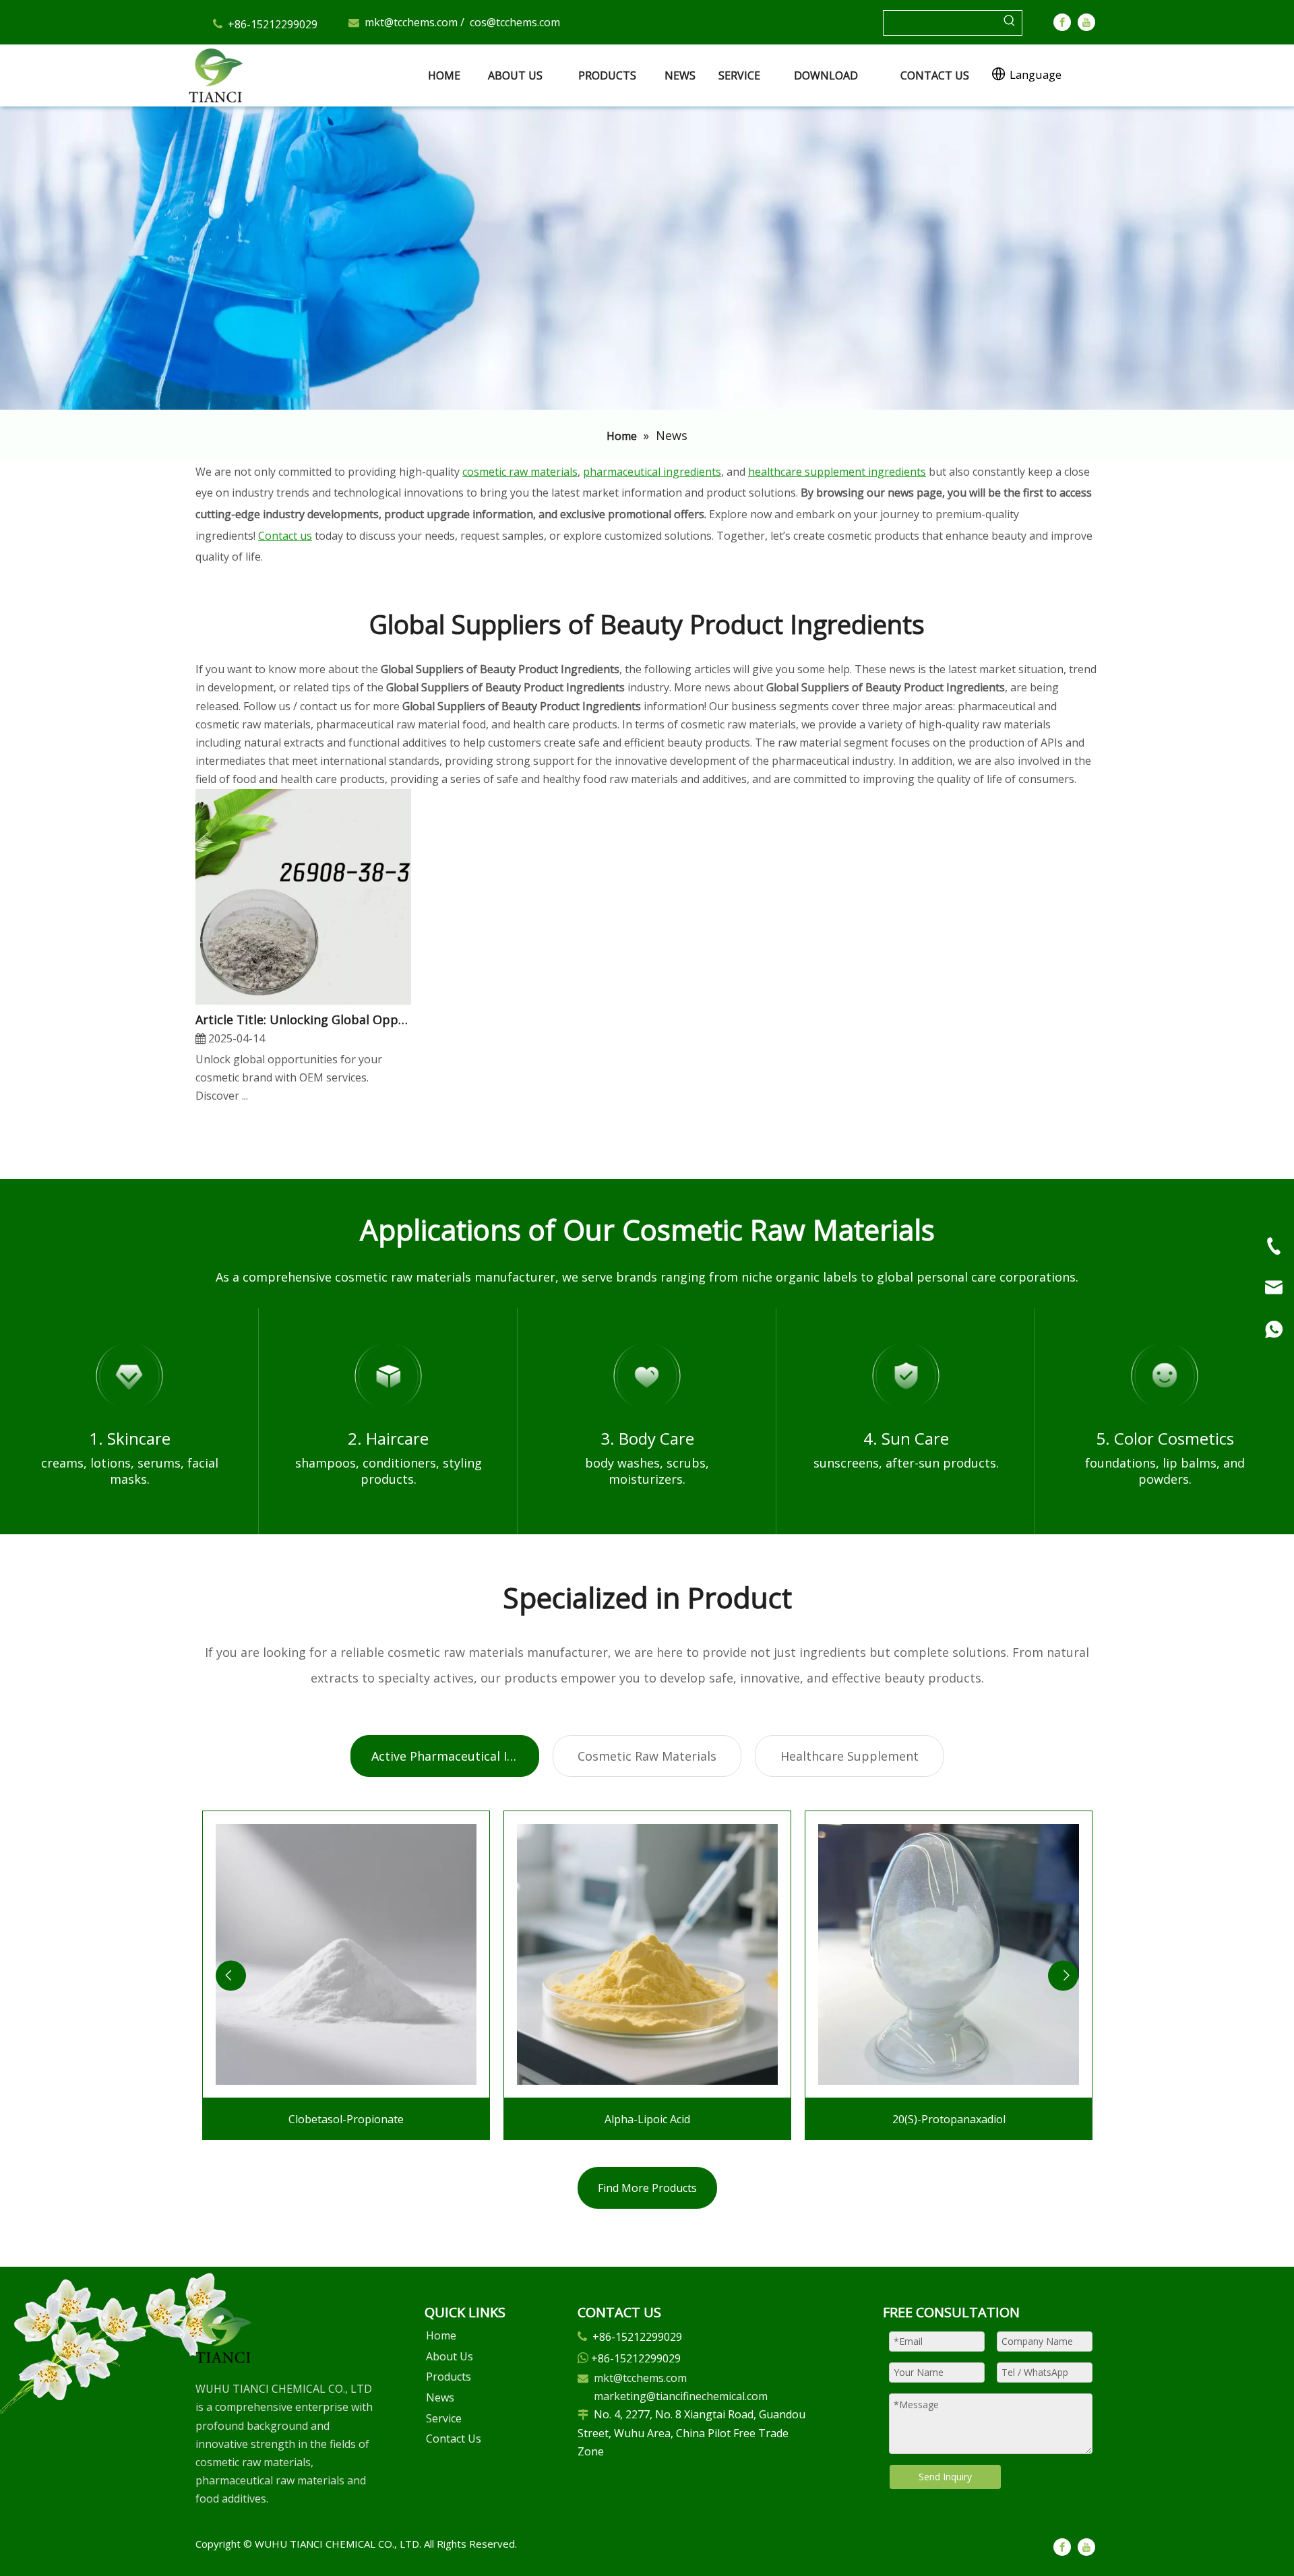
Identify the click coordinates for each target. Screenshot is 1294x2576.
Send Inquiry (945, 2477)
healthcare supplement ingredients (837, 472)
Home (441, 2335)
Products (449, 2377)
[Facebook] (1062, 22)
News (440, 2397)
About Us (450, 2356)
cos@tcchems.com (515, 22)
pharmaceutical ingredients (652, 472)
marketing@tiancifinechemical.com (681, 2396)
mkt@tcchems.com (411, 22)
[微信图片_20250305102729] (223, 2335)
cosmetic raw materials (520, 472)
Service (444, 2418)
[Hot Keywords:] (1010, 23)
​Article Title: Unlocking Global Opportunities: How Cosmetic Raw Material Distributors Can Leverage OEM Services (303, 1019)
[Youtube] (1086, 22)
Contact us (285, 536)
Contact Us (454, 2439)
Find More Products (647, 2188)
